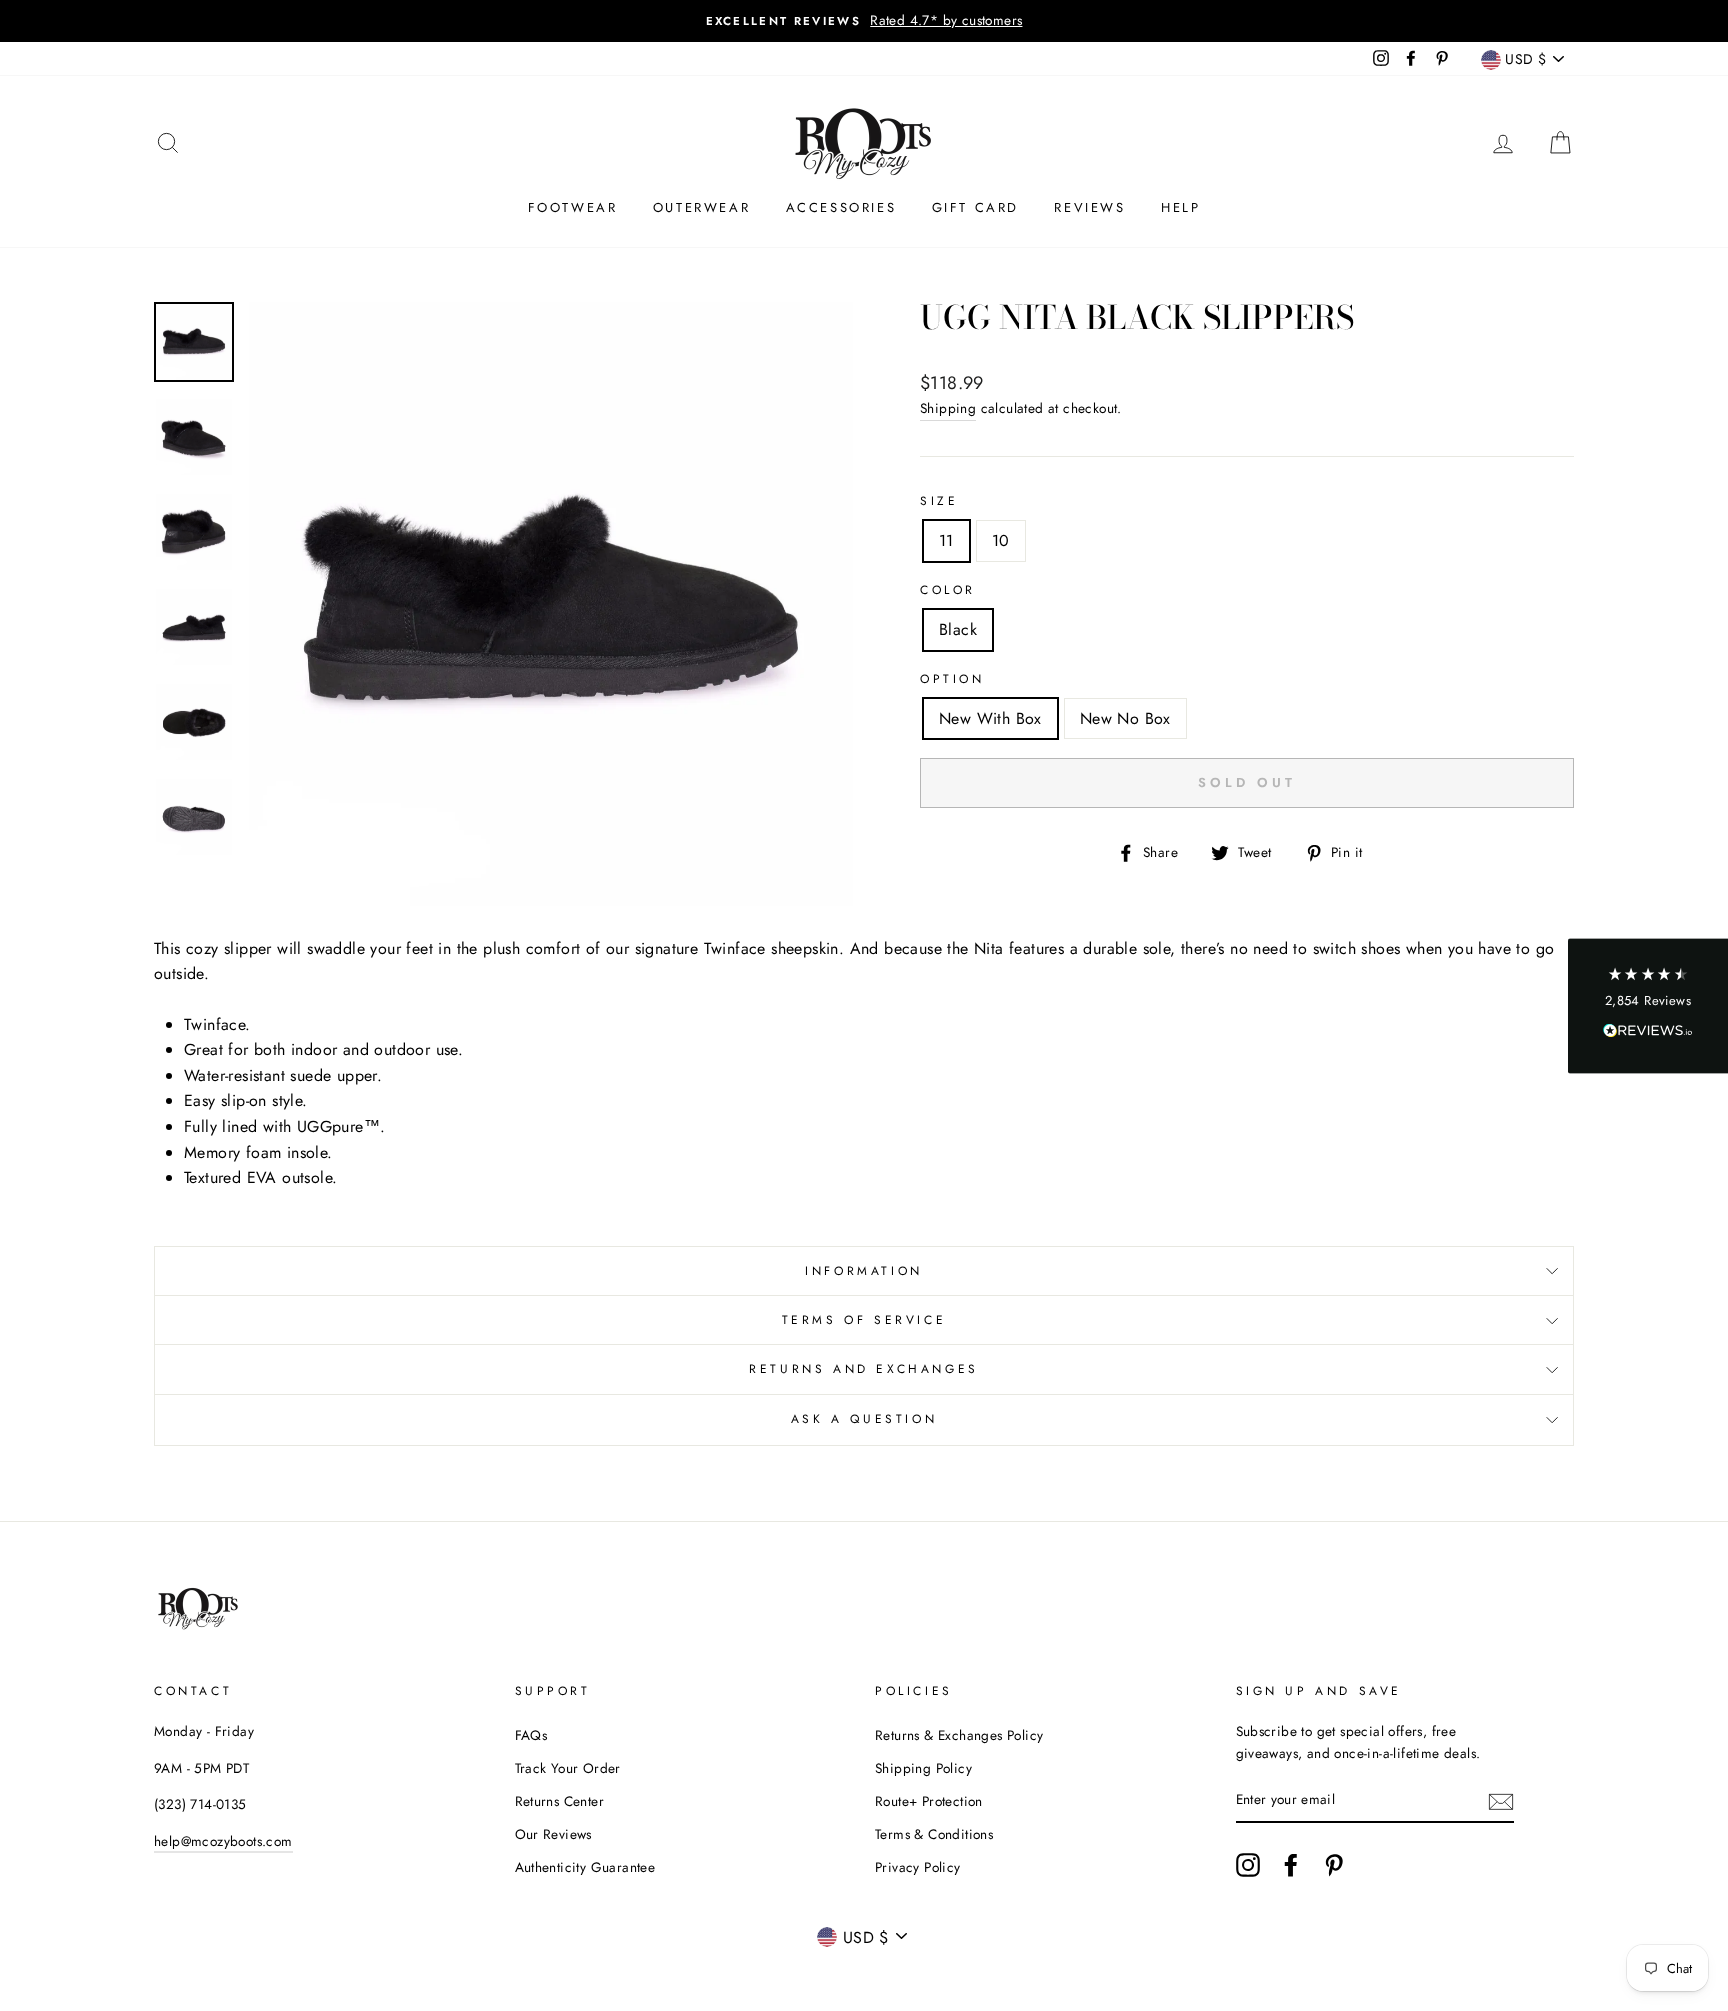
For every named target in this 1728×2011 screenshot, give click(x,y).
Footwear (573, 207)
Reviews (1089, 207)
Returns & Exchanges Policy (959, 1735)
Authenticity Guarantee (585, 1867)
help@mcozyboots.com (223, 1841)
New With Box (990, 718)
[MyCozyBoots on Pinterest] (1334, 1865)
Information (864, 1271)
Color (948, 590)
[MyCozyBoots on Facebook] (1291, 1865)
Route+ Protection (929, 1801)
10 (1001, 540)
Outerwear (701, 207)
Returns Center (560, 1801)
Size (939, 501)
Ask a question (864, 1419)
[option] (864, 21)
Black (958, 629)
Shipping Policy (923, 1768)
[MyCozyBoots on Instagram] (1248, 1865)
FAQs (531, 1735)
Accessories (841, 207)
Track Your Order (568, 1768)
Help (1180, 207)
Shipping (948, 408)
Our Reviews (553, 1834)
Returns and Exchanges (864, 1369)
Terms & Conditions (934, 1834)
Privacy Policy (918, 1867)
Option (952, 679)
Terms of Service (864, 1320)
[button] (1648, 1005)
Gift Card (975, 207)
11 (946, 540)
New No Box (1125, 718)
